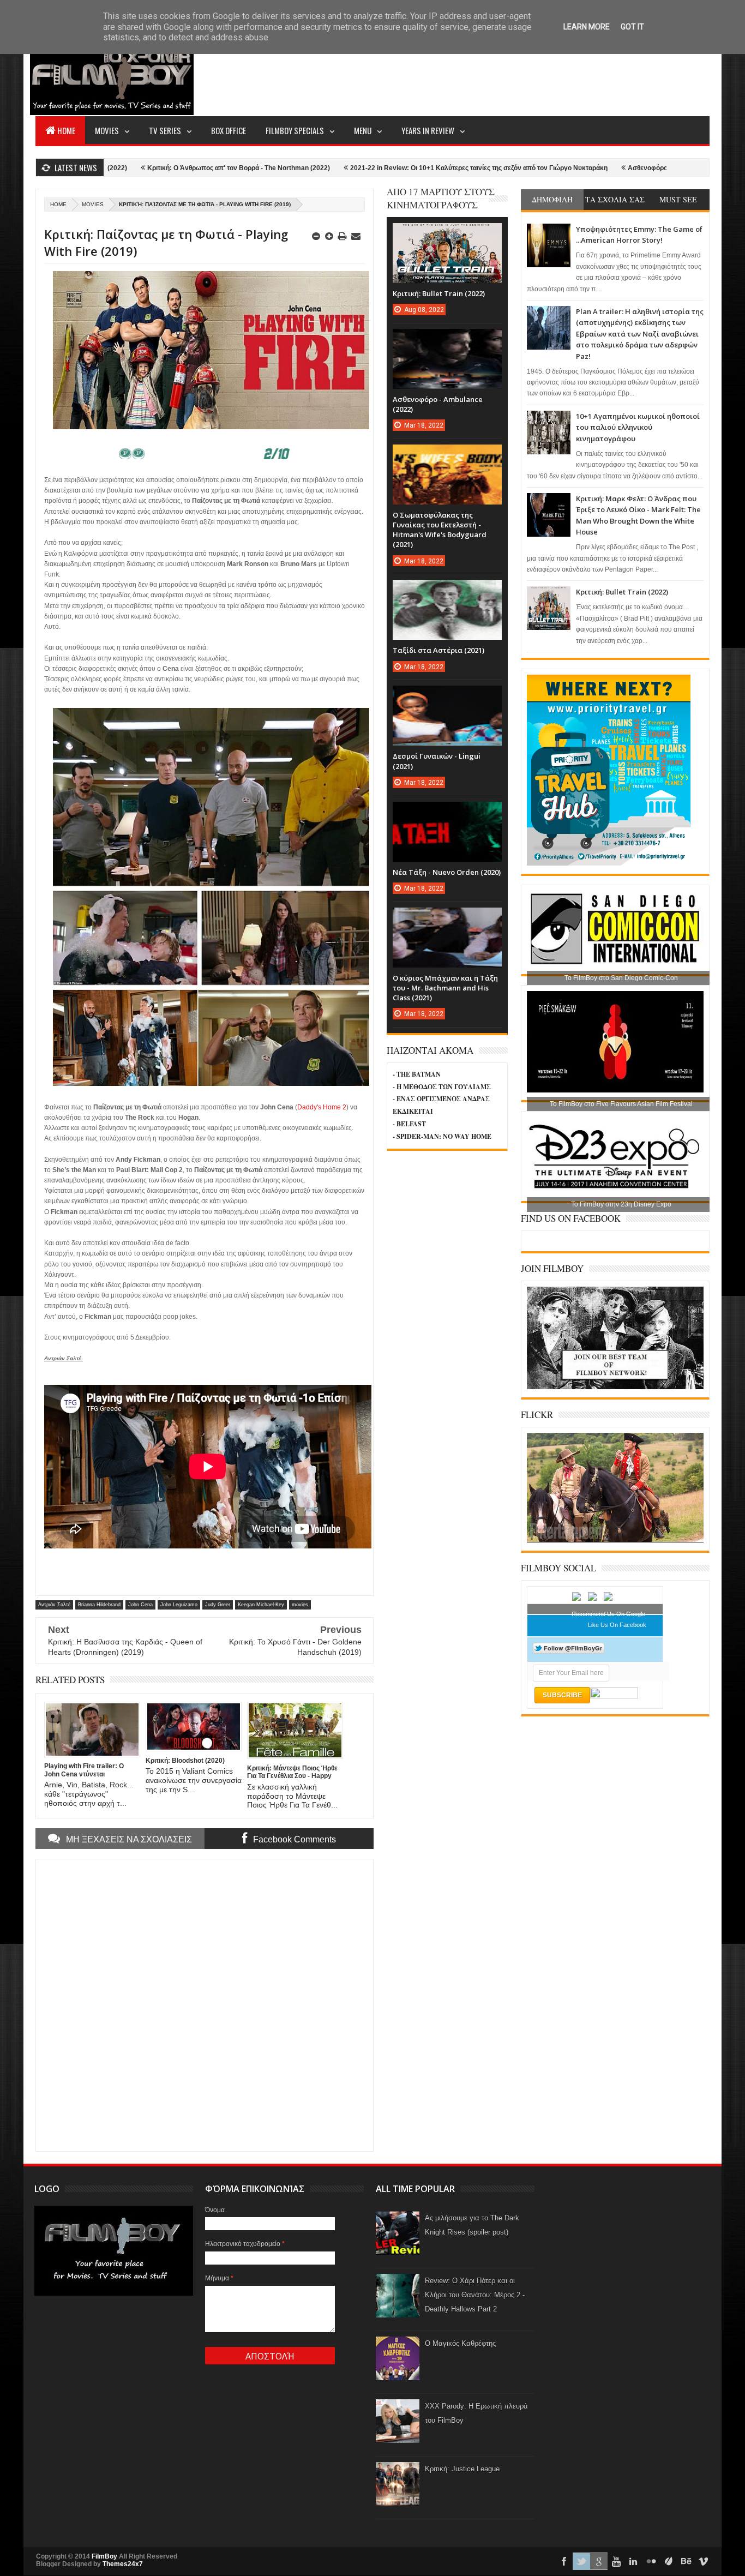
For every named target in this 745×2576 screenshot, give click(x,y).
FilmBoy (104, 2556)
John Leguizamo (179, 1605)
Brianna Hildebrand (99, 1605)
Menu (363, 130)
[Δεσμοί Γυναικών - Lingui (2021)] (447, 696)
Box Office (229, 130)
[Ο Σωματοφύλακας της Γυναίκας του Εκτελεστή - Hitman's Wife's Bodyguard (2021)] (447, 455)
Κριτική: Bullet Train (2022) (622, 592)
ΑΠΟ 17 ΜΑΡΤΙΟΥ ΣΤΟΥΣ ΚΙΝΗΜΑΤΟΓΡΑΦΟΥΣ (441, 198)
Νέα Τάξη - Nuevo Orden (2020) (447, 872)
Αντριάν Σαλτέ (54, 1605)
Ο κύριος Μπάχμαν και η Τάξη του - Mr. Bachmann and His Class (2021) (445, 988)
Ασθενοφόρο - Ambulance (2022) (583, 168)
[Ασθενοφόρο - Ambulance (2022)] (447, 340)
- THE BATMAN (417, 1074)
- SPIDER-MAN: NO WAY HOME (442, 1136)
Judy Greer (218, 1605)
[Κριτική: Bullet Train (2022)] (447, 234)
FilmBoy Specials (295, 130)
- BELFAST (409, 1124)
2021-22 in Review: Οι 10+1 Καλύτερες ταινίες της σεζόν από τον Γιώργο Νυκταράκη (383, 168)
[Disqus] (205, 2004)
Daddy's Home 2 (322, 1107)
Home (66, 130)
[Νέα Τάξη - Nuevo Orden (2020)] (447, 813)
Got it (632, 27)
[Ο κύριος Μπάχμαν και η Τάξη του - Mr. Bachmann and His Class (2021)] (447, 918)
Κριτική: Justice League (462, 2469)
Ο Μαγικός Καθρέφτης (460, 2343)
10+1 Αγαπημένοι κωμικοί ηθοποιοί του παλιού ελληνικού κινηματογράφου (638, 427)
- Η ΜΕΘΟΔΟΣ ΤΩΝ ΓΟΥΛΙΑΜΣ (442, 1087)
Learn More (587, 27)
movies (93, 204)
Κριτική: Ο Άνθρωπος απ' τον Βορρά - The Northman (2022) (143, 168)
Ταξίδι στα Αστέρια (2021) (438, 650)
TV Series (165, 130)
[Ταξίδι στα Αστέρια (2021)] (447, 591)
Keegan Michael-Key (261, 1605)
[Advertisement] (511, 74)
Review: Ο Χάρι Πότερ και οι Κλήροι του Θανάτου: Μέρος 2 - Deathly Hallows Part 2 (475, 2295)
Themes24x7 (123, 2564)
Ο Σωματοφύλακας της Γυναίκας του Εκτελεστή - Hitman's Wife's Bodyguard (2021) (440, 530)
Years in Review (428, 130)
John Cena (140, 1605)
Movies (107, 130)
